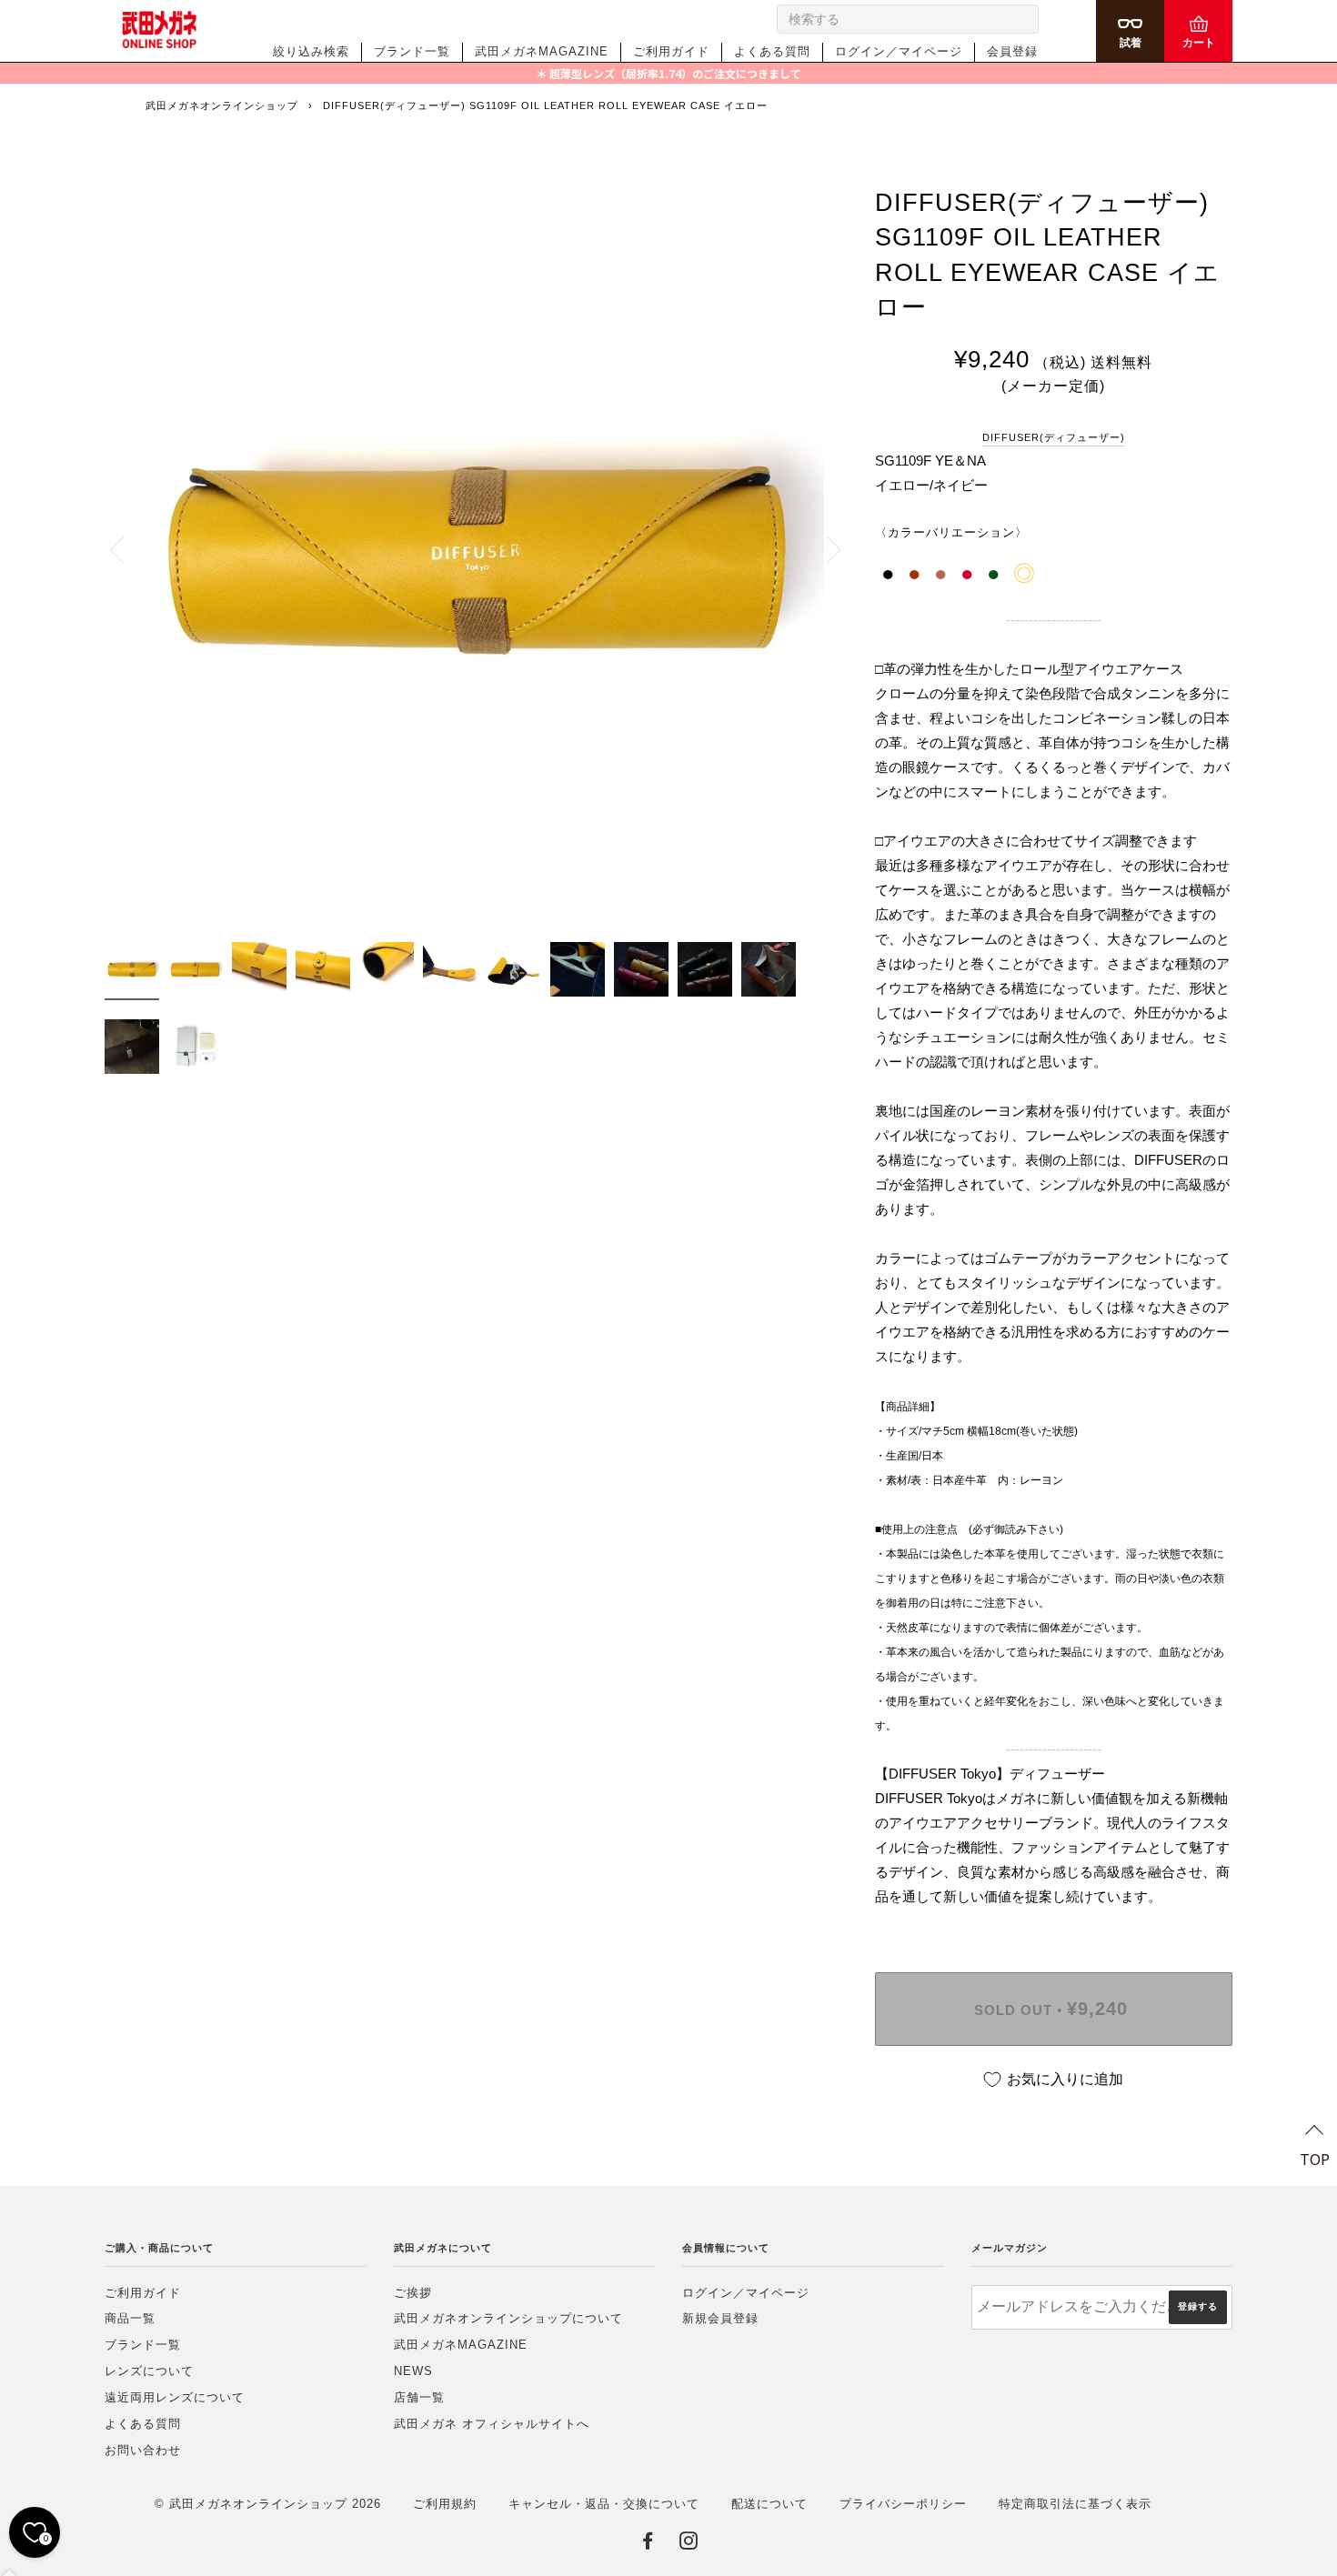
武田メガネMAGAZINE (542, 51)
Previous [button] (127, 549)
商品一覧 (130, 2318)
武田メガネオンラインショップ (222, 105)
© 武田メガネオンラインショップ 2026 (268, 2504)
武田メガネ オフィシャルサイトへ (492, 2424)
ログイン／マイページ (899, 51)
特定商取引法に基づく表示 (1075, 2504)
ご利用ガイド (671, 51)
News (413, 2371)
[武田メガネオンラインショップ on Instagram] (689, 2544)
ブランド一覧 (412, 51)
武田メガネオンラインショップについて (508, 2318)
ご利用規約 (445, 2504)
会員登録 (1012, 51)
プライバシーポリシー (903, 2504)
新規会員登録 (720, 2318)
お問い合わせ (143, 2450)
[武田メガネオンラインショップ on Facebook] (648, 2544)
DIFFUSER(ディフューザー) (1054, 437)
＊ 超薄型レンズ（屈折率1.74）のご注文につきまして (668, 73)
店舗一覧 (419, 2397)
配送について (769, 2504)
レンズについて (149, 2371)
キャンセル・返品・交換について (604, 2504)
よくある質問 (772, 51)
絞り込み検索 (311, 51)
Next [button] (824, 549)
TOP (1315, 2159)
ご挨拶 (413, 2293)
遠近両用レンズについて (175, 2397)
